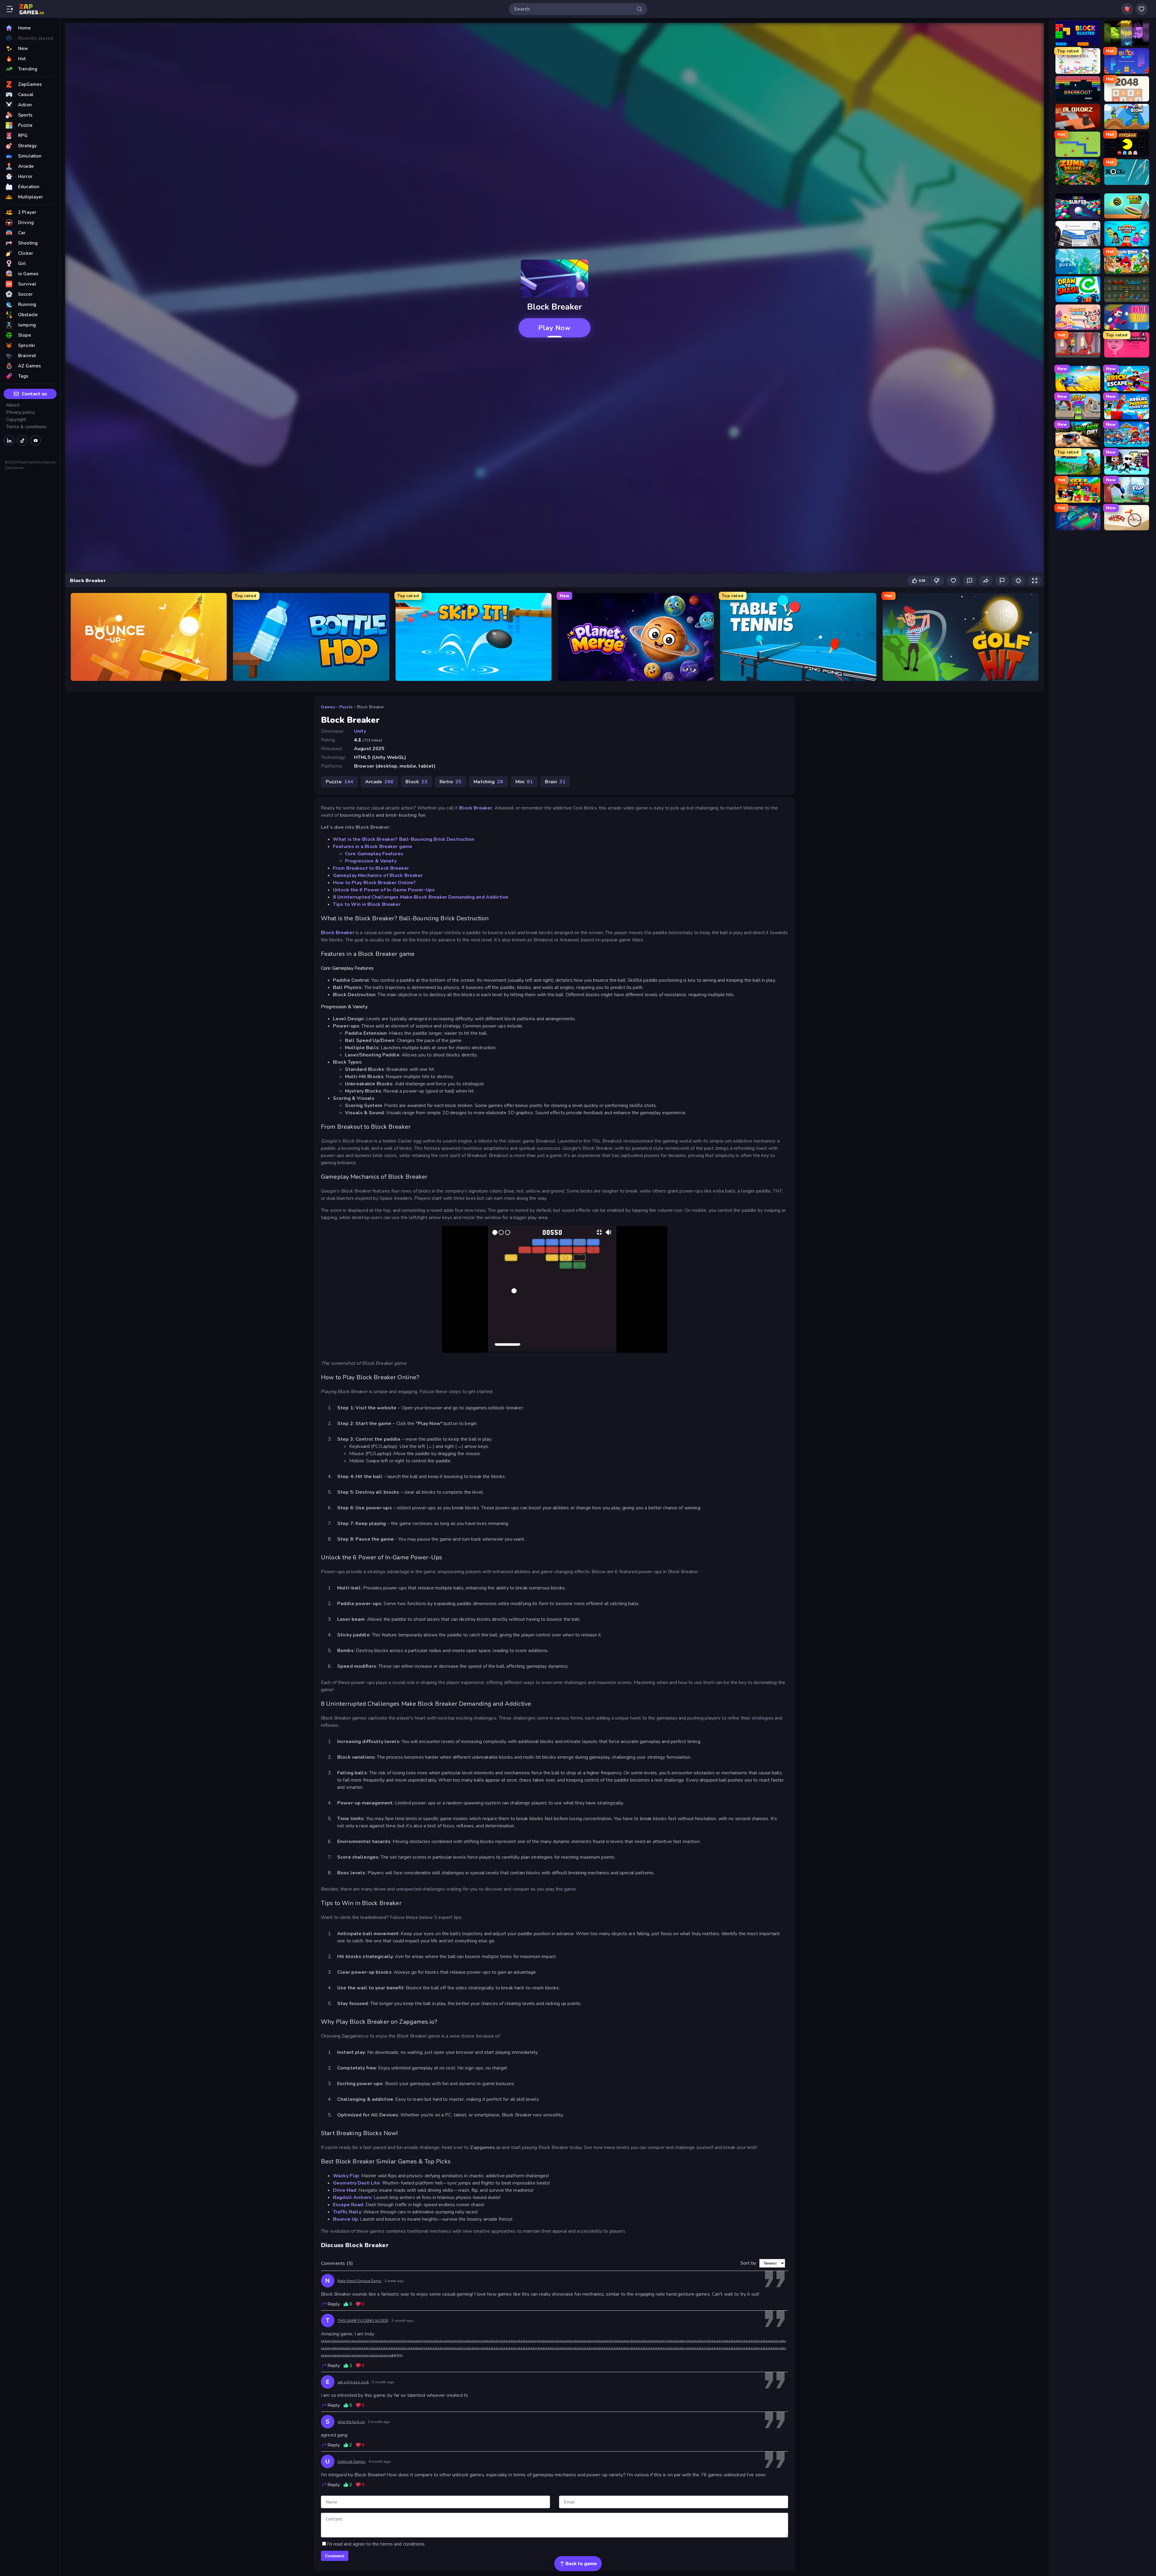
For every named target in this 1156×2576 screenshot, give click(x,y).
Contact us (34, 394)
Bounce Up (345, 2219)
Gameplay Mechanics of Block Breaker (378, 875)
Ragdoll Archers (352, 2197)
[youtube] (36, 440)
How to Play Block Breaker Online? (374, 883)
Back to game (581, 2564)
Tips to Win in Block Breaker (367, 904)
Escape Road (348, 2205)
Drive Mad (345, 2190)
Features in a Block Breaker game (373, 847)
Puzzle (346, 707)
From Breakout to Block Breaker (371, 868)
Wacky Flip (346, 2176)
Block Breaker (476, 808)
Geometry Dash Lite (356, 2183)
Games (328, 707)
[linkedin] (9, 440)
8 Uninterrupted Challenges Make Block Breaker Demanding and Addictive (421, 897)
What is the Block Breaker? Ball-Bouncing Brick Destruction (404, 839)
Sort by (748, 2263)
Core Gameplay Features (374, 854)
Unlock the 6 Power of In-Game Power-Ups (384, 890)
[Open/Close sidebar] (10, 9)
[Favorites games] (1142, 9)
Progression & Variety (371, 861)
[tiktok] (22, 440)
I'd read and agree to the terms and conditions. (376, 2544)
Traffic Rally (347, 2212)
